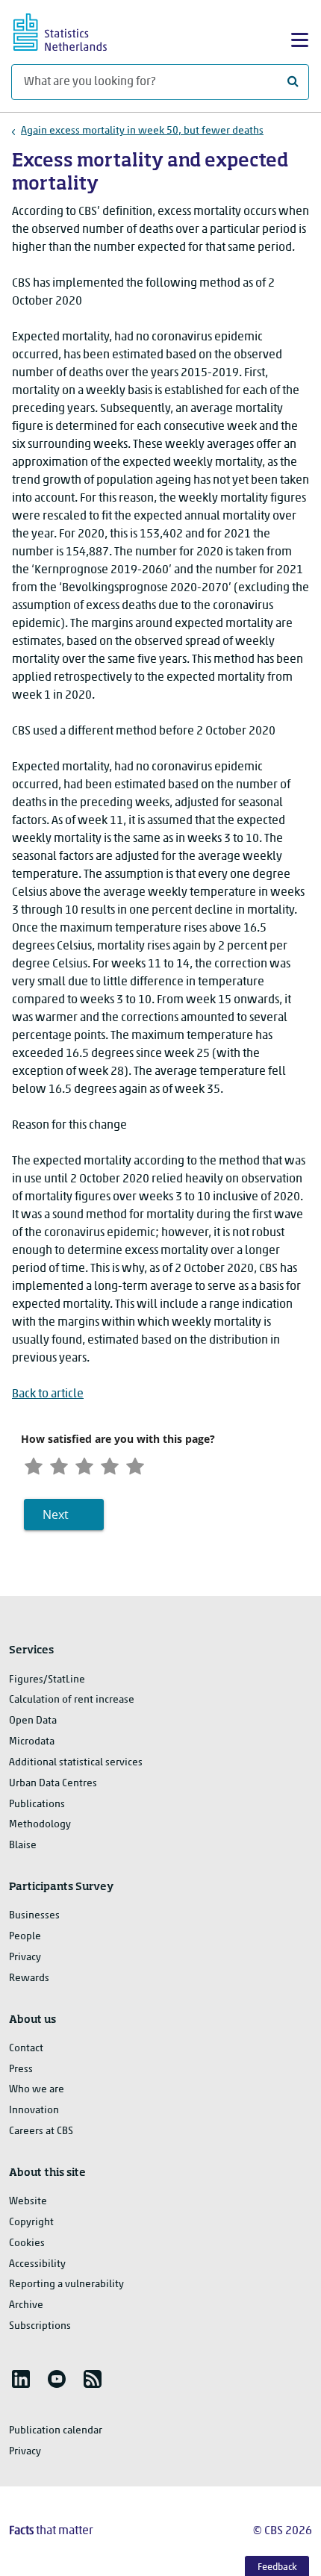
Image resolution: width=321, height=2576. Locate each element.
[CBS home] (73, 30)
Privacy (25, 1958)
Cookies (27, 2243)
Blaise (23, 1846)
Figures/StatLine (47, 1680)
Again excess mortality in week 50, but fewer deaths (142, 131)
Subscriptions (40, 2326)
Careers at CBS (41, 2131)
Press (21, 2070)
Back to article (48, 1394)
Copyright (31, 2223)
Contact (26, 2049)
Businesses (34, 1916)
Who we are (37, 2090)
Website (28, 2202)
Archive (26, 2305)
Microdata (32, 1742)
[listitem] (21, 2379)
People (25, 1937)
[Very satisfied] (135, 1465)
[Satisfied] (110, 1465)
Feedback (277, 2567)
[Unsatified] (59, 1465)
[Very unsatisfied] (34, 1465)
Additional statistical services (76, 1763)
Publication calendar (56, 2431)
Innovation (34, 2111)
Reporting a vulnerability (66, 2285)
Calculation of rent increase (72, 1700)
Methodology (40, 1825)
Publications (37, 1805)
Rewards (29, 1978)
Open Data (33, 1721)
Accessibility (37, 2264)
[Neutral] (84, 1465)
